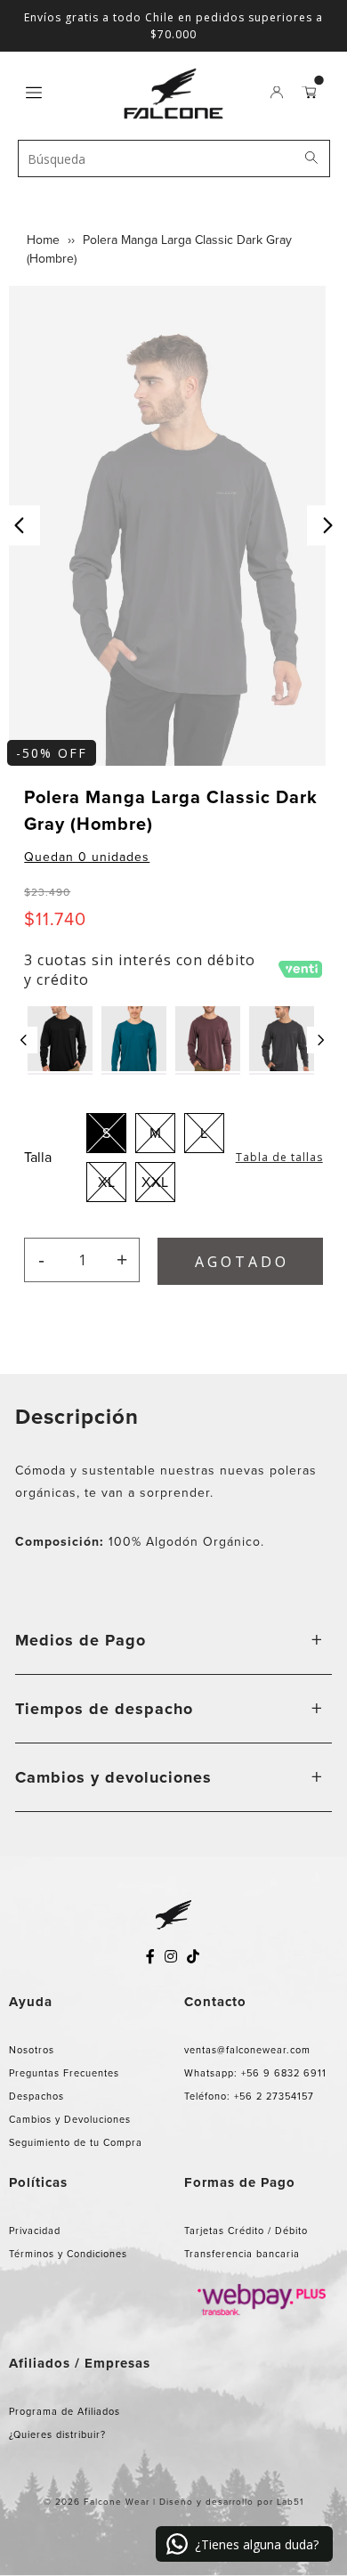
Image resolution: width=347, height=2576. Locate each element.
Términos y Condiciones (68, 2254)
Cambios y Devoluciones (70, 2119)
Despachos (36, 2096)
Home (43, 240)
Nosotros (32, 2050)
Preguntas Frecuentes (64, 2073)
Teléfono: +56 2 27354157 (249, 2096)
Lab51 (290, 2502)
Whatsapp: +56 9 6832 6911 (255, 2073)
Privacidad (35, 2231)
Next (327, 526)
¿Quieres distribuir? (57, 2434)
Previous (20, 526)
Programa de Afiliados (65, 2411)
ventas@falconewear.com (247, 2050)
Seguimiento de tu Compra (76, 2142)
